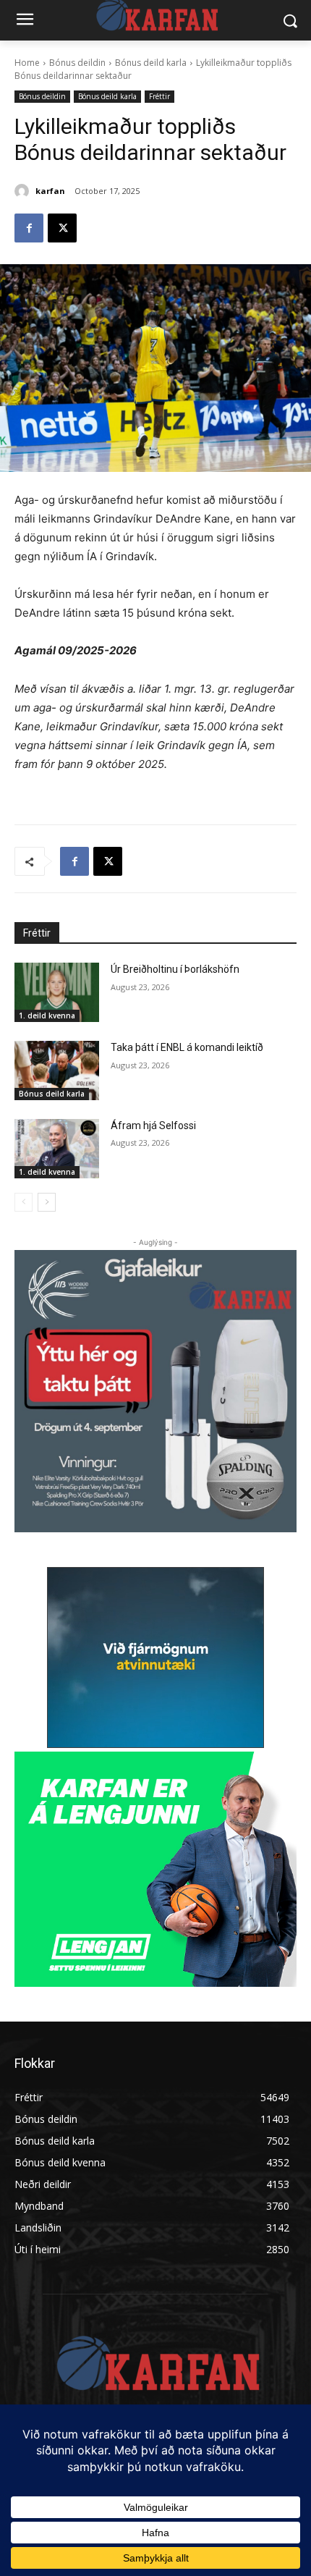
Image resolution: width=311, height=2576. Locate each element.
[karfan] (24, 191)
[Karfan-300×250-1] (155, 1869)
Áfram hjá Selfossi (153, 1126)
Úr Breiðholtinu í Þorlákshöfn (175, 969)
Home (27, 63)
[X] (62, 228)
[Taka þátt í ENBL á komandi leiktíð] (57, 1070)
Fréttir (159, 96)
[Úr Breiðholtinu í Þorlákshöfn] (57, 992)
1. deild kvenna (47, 1015)
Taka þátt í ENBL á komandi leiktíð (187, 1047)
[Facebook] (29, 228)
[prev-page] (24, 1202)
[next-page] (47, 1202)
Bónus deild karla (151, 63)
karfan (50, 191)
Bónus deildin (77, 63)
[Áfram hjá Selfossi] (57, 1149)
